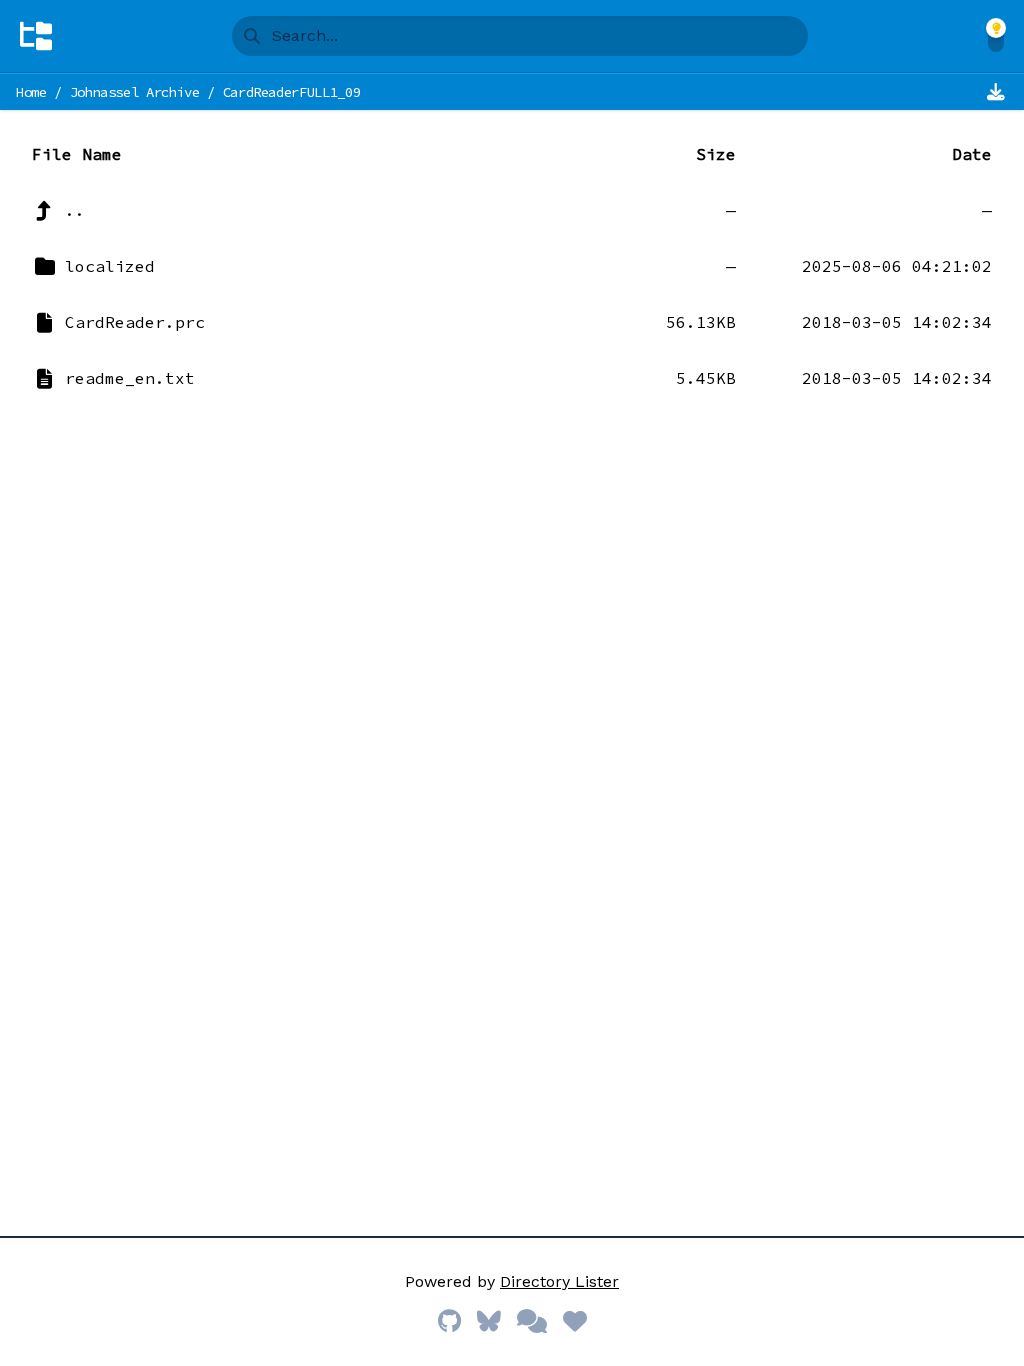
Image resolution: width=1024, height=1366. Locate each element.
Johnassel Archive (135, 92)
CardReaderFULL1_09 (292, 92)
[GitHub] (449, 1322)
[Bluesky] (489, 1322)
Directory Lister (559, 1281)
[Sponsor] (575, 1322)
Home (31, 92)
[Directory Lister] (36, 36)
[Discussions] (532, 1322)
